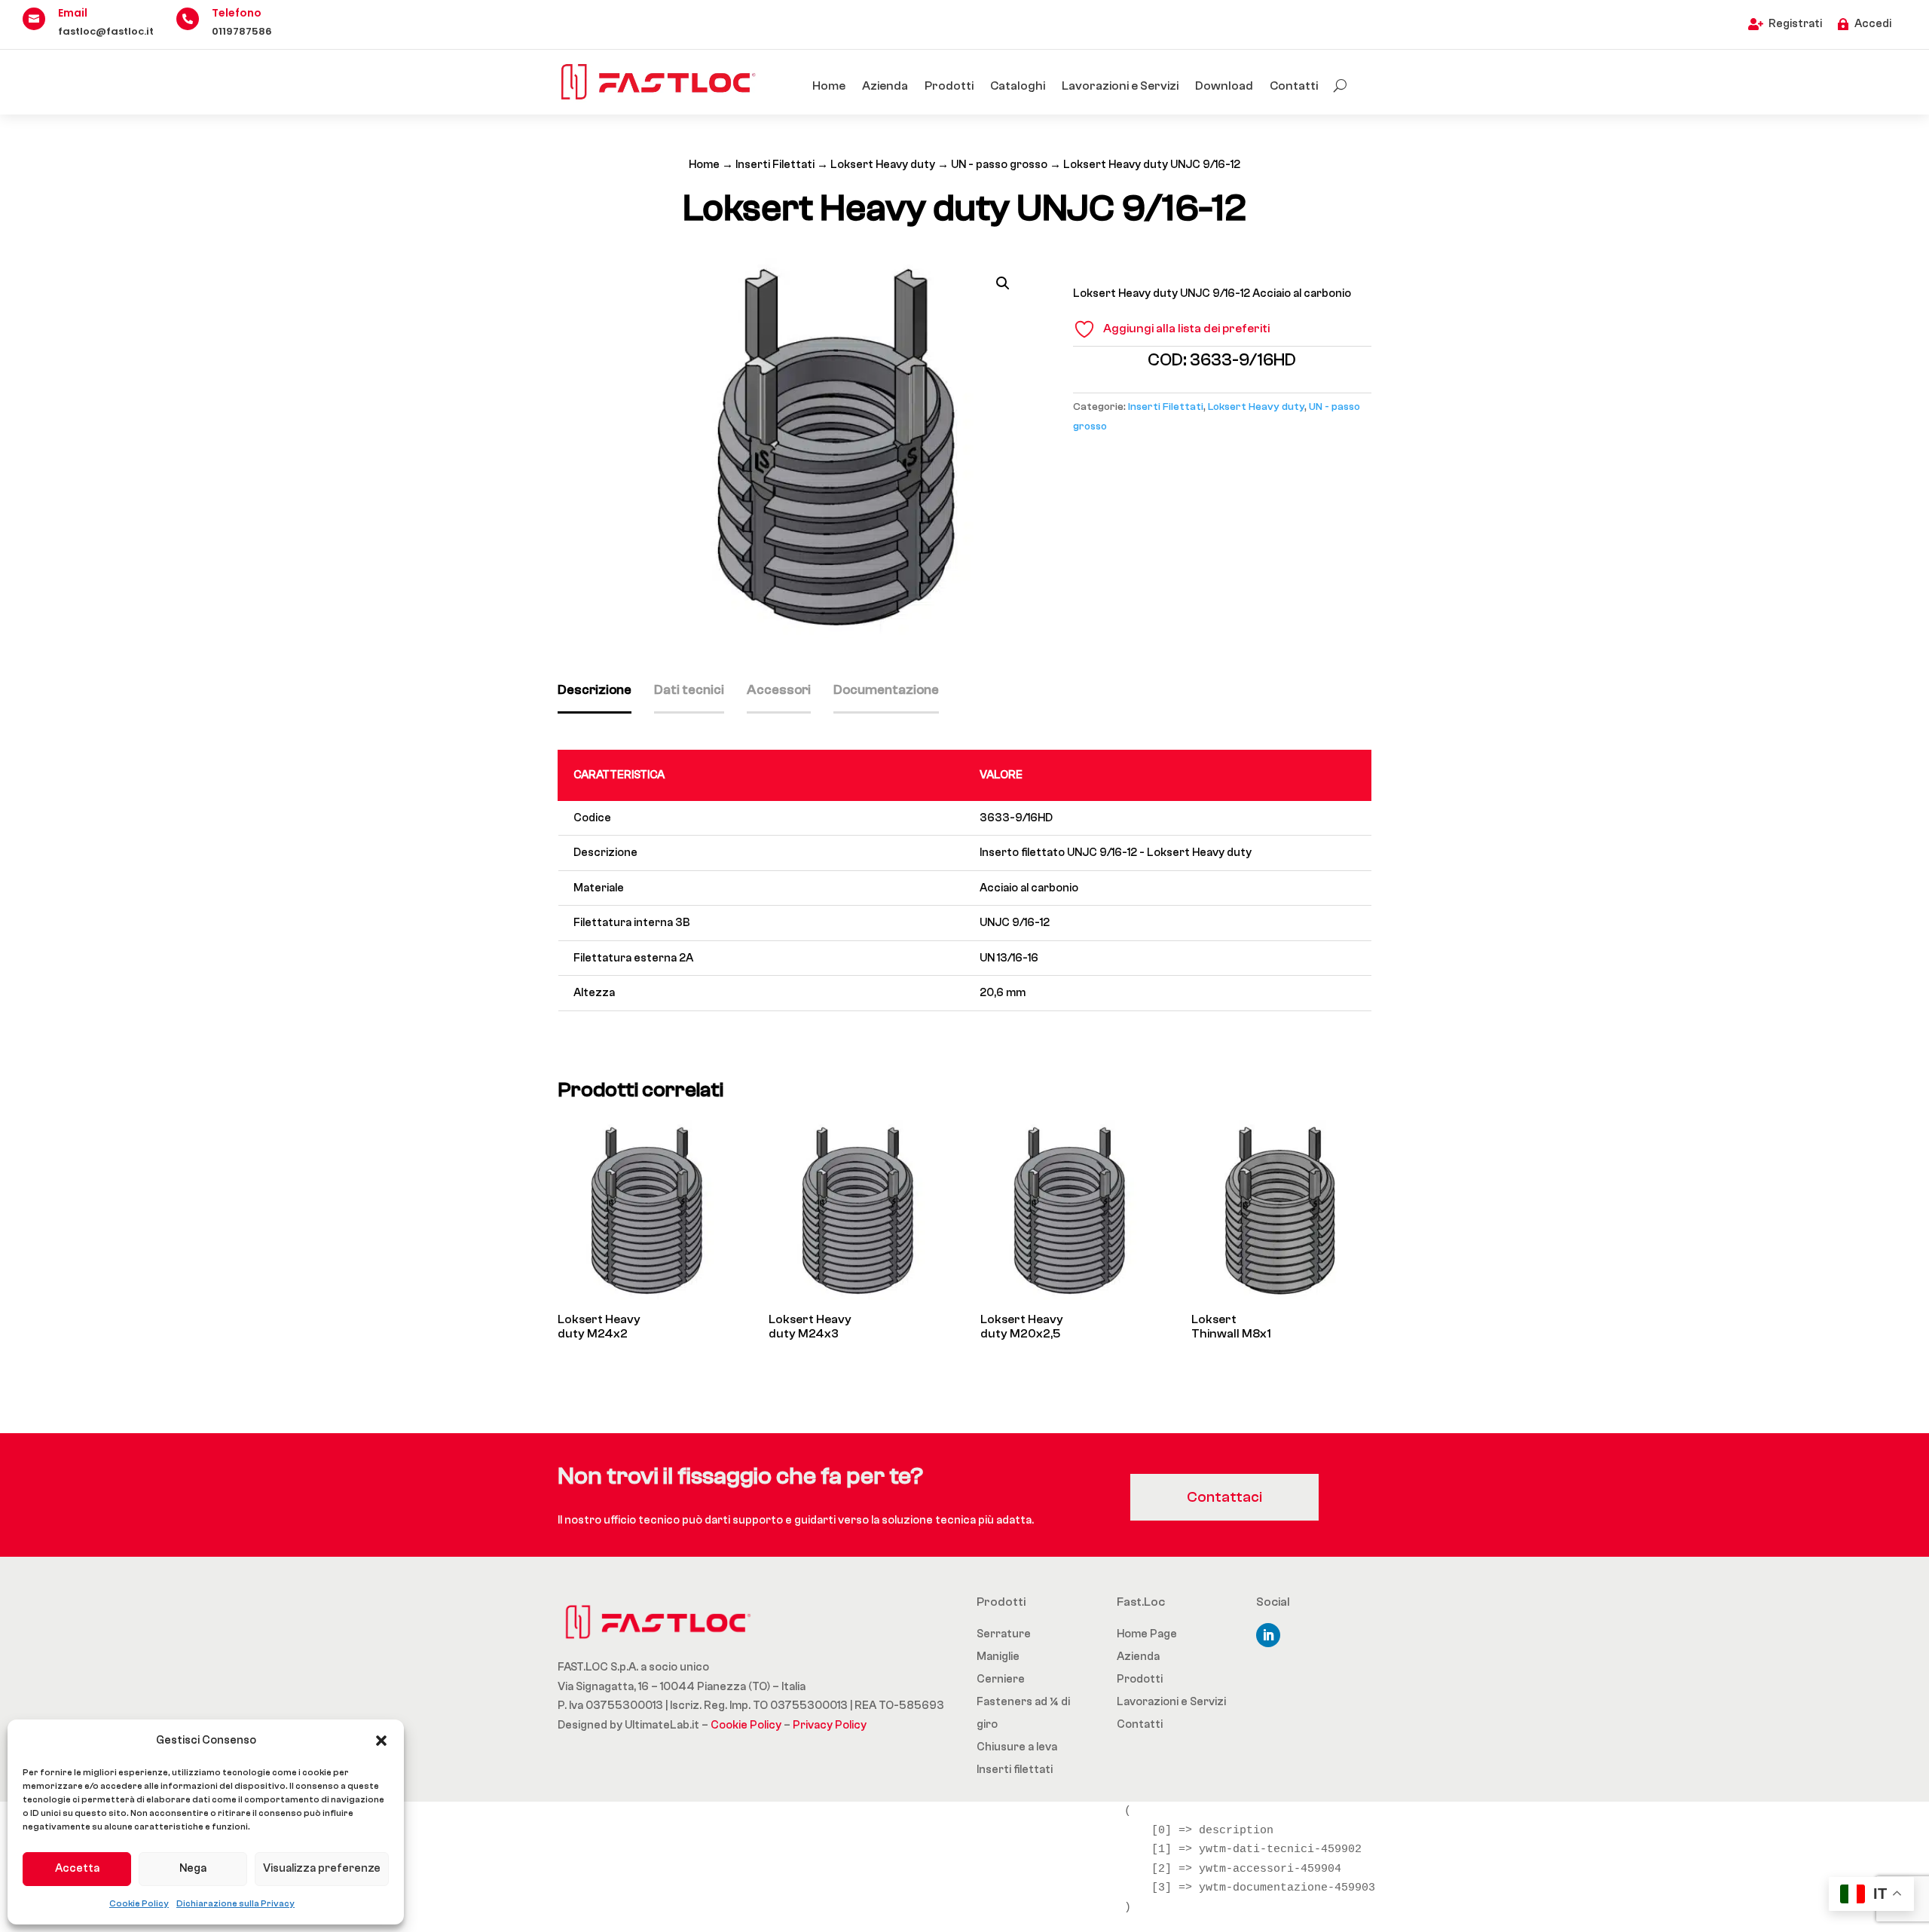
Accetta (77, 1868)
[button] (381, 1741)
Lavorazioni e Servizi (1120, 86)
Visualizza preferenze (322, 1868)
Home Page (1147, 1634)
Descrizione (595, 690)
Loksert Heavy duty (883, 165)
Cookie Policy (139, 1903)
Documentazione (886, 690)
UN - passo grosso (999, 165)
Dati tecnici (689, 690)
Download (1224, 86)
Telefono (237, 13)
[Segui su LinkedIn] (1268, 1635)
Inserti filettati (1015, 1770)
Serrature (1004, 1634)
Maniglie (998, 1657)
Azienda (885, 86)
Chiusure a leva (1017, 1747)
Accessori (779, 690)
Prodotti (949, 86)
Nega (193, 1868)
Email (73, 13)
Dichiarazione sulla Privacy (235, 1903)
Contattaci (1224, 1497)
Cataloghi (1018, 86)
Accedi (1873, 24)
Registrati (1795, 24)
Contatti (1294, 86)
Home (829, 86)
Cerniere (1001, 1679)
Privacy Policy (830, 1725)
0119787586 (242, 31)
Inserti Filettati (775, 165)
